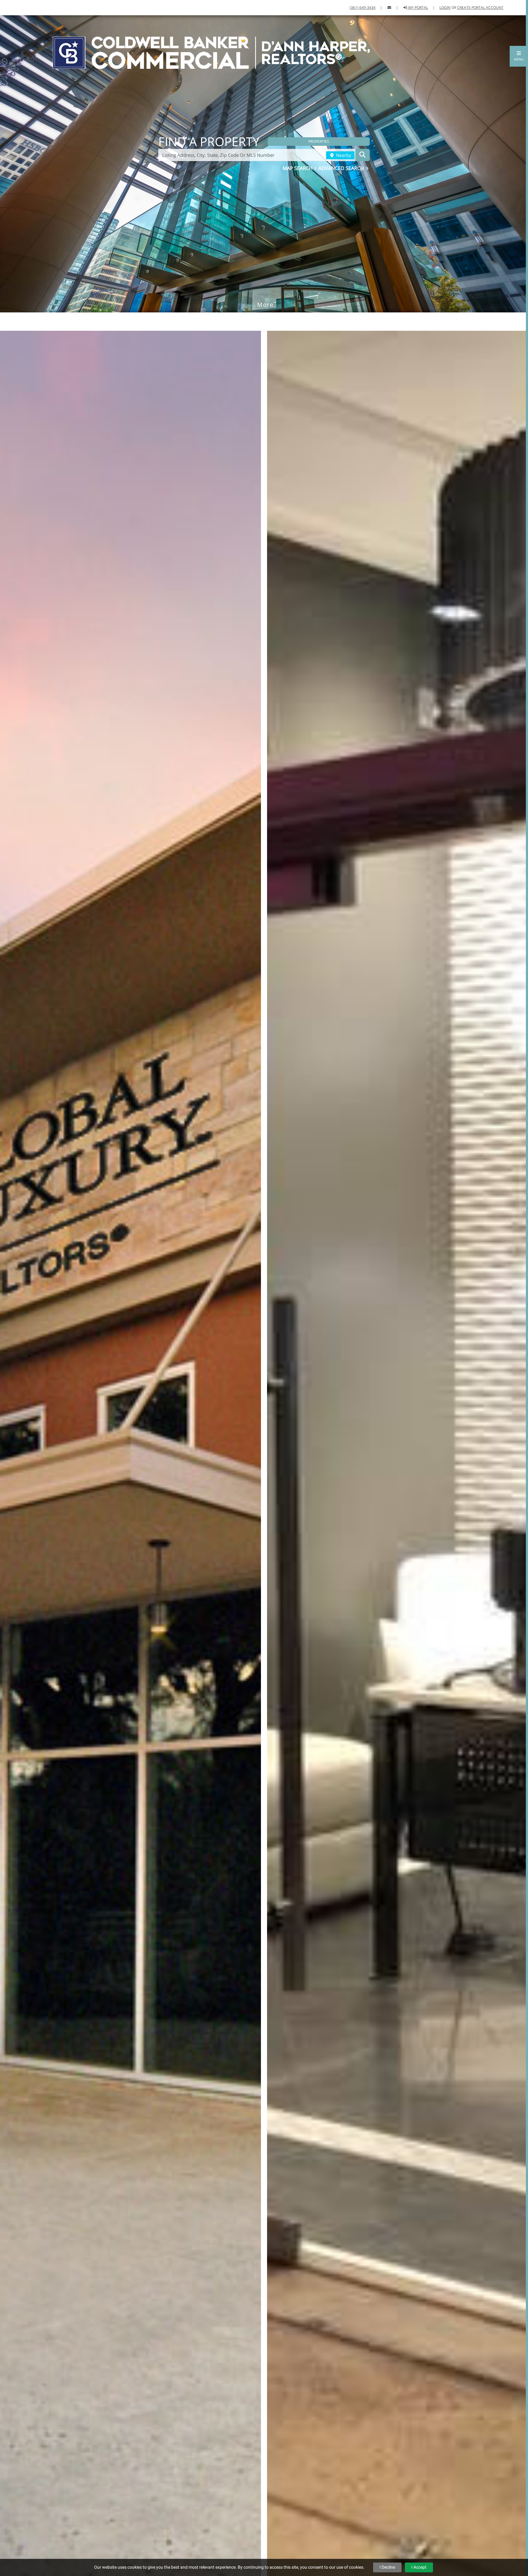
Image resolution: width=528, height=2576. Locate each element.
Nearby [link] (343, 155)
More (266, 296)
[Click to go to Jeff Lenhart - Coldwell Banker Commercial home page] (211, 52)
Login (445, 7)
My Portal (418, 7)
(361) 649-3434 (363, 7)
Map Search (298, 168)
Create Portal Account (480, 7)
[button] (519, 56)
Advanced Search (342, 168)
